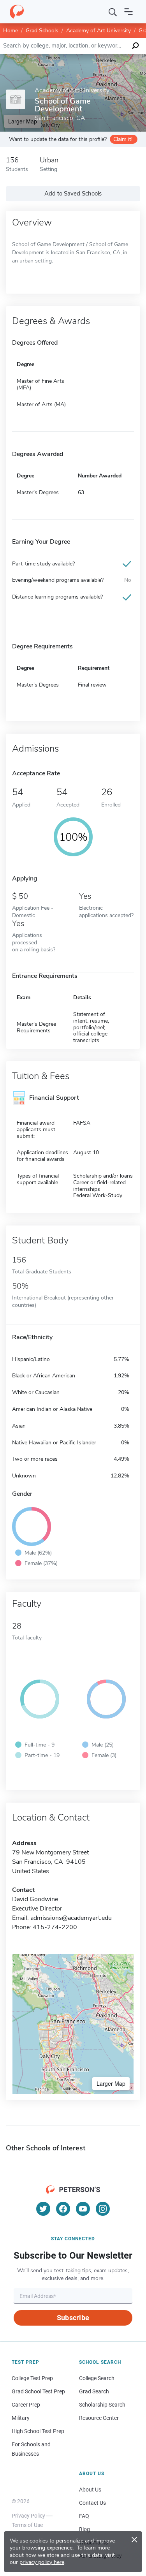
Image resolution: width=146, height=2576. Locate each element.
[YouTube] (83, 2209)
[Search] (113, 12)
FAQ (84, 2516)
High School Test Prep (38, 2431)
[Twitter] (43, 2209)
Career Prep (26, 2405)
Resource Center (99, 2418)
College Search (97, 2378)
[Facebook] (63, 2209)
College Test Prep (32, 2378)
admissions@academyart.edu (71, 1918)
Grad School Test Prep (38, 2391)
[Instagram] (103, 2209)
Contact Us (92, 2503)
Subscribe (73, 2318)
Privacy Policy (28, 2516)
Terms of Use (27, 2525)
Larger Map (111, 2083)
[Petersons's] (17, 12)
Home (11, 31)
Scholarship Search (102, 2405)
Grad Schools (42, 31)
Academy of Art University (99, 31)
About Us (90, 2490)
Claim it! (123, 139)
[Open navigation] (128, 12)
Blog (84, 2529)
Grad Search (94, 2391)
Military (21, 2418)
